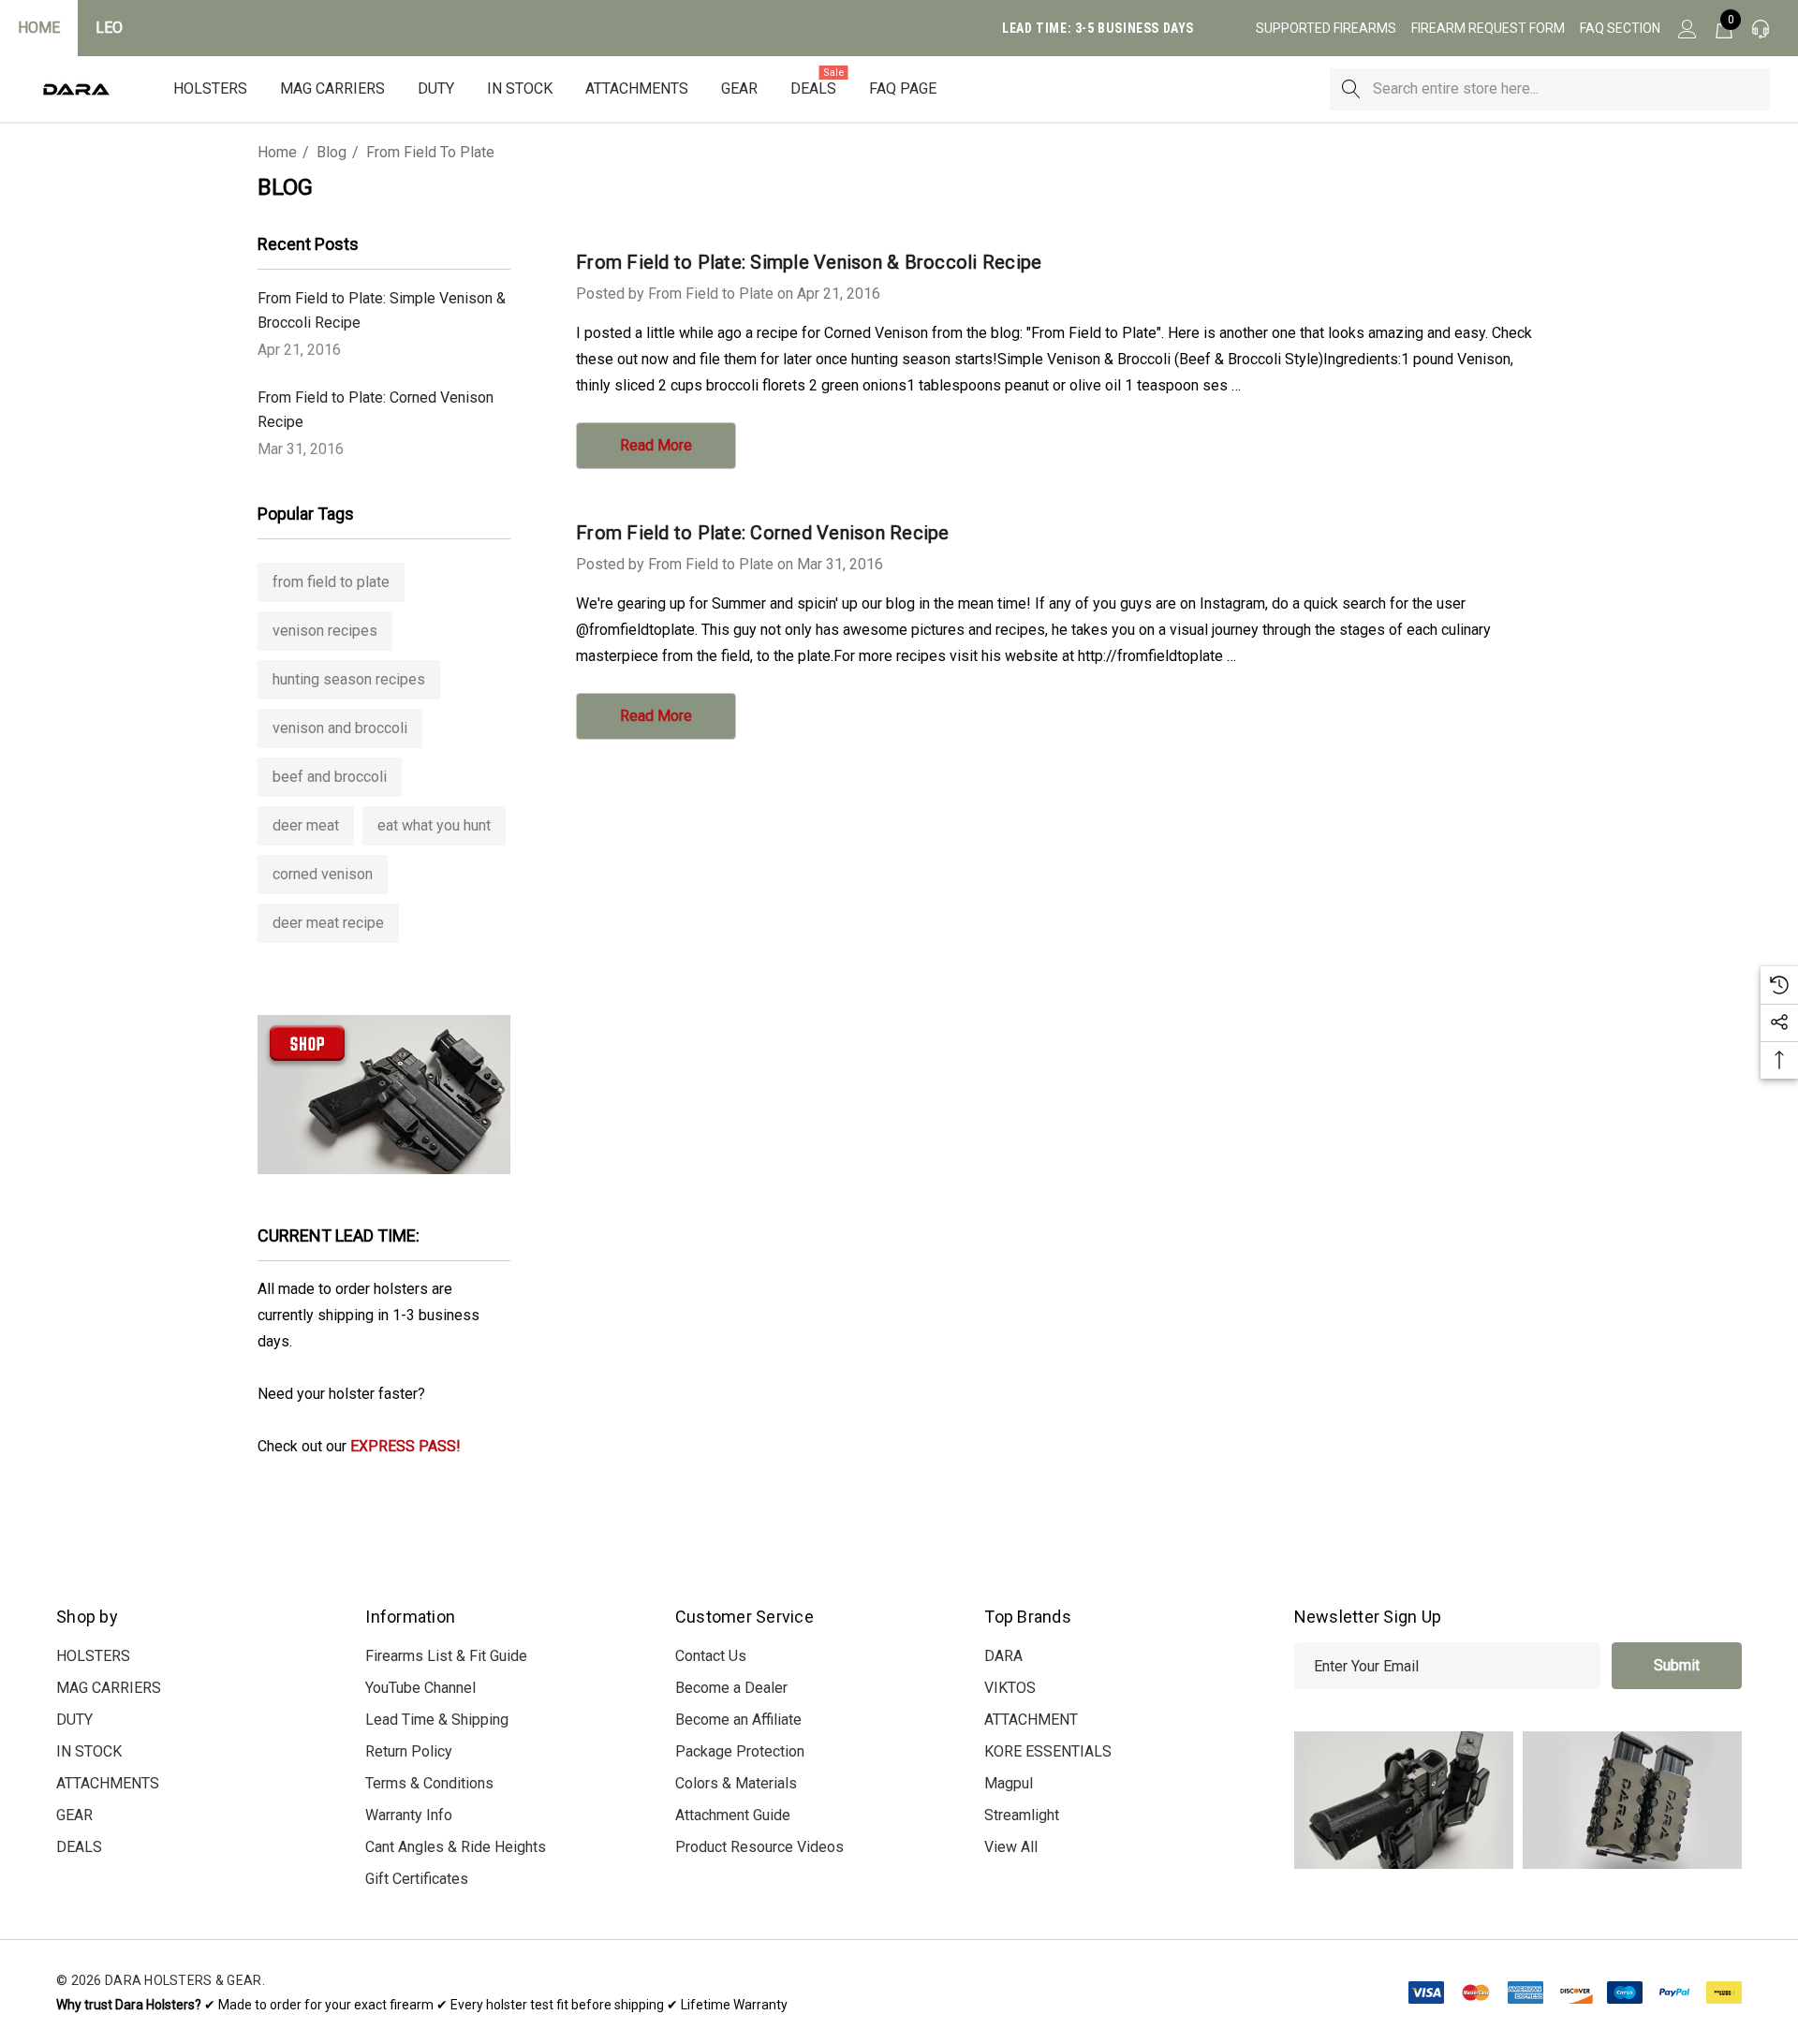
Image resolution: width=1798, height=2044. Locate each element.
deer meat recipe (328, 923)
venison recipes (325, 631)
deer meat (306, 825)
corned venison (323, 874)
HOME (39, 28)
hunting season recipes (349, 679)
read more (656, 445)
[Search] (1351, 89)
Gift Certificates (417, 1879)
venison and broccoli (340, 728)
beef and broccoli (330, 777)
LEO (109, 28)
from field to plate (331, 582)
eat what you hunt (434, 825)
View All (1011, 1847)
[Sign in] (1686, 28)
